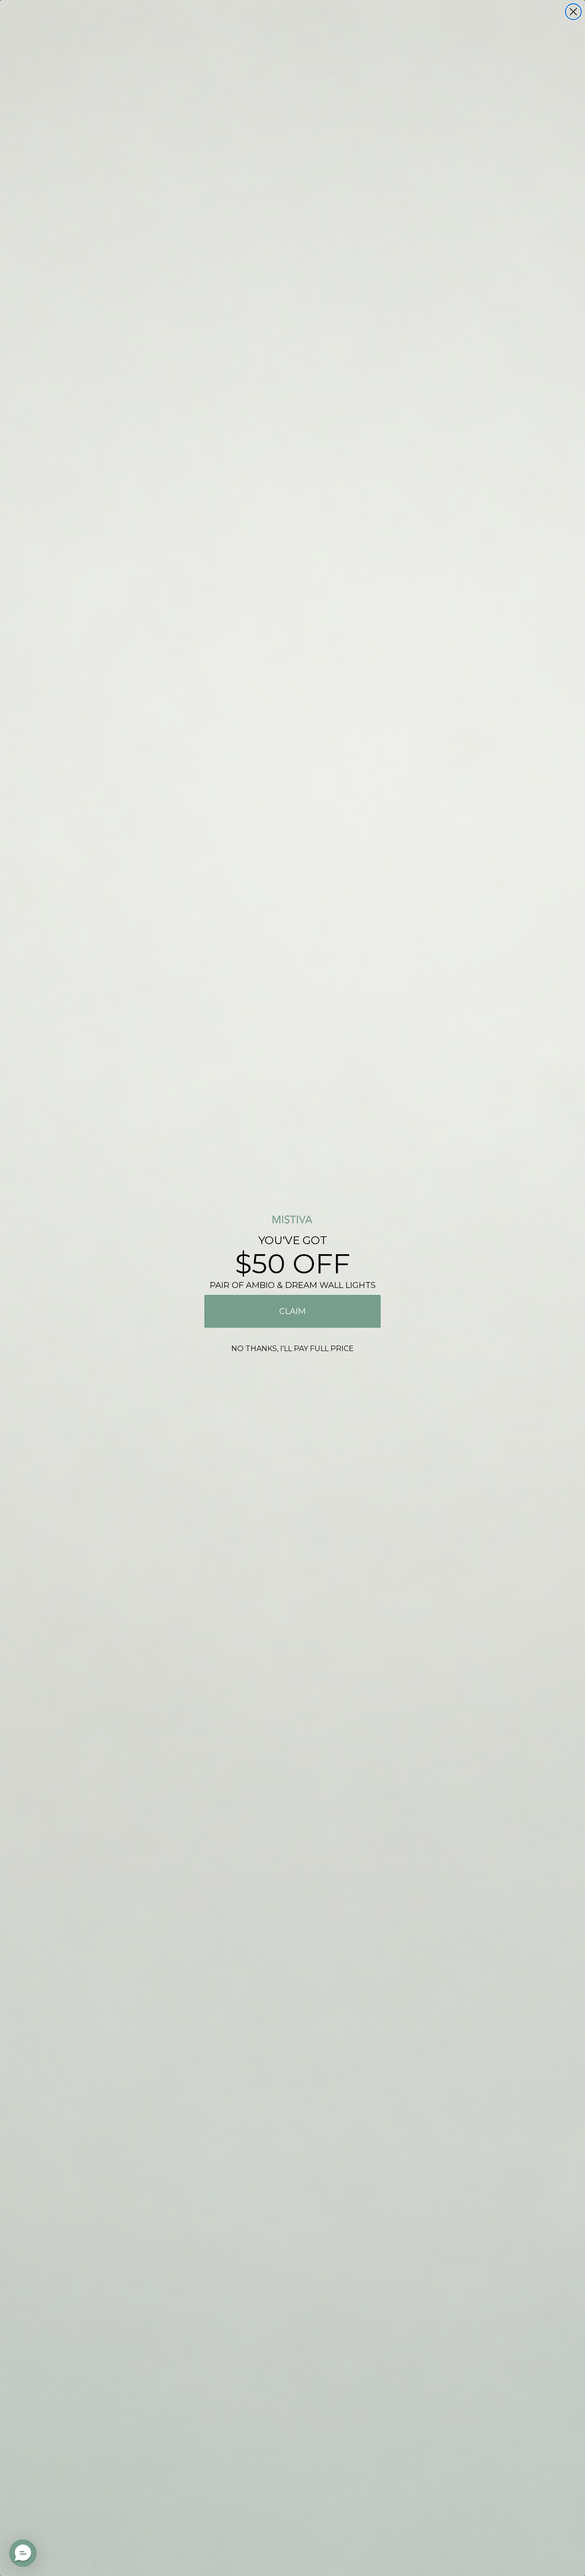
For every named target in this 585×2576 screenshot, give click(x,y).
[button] (23, 2553)
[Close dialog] (573, 12)
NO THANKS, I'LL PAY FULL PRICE (292, 1349)
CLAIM (292, 1311)
